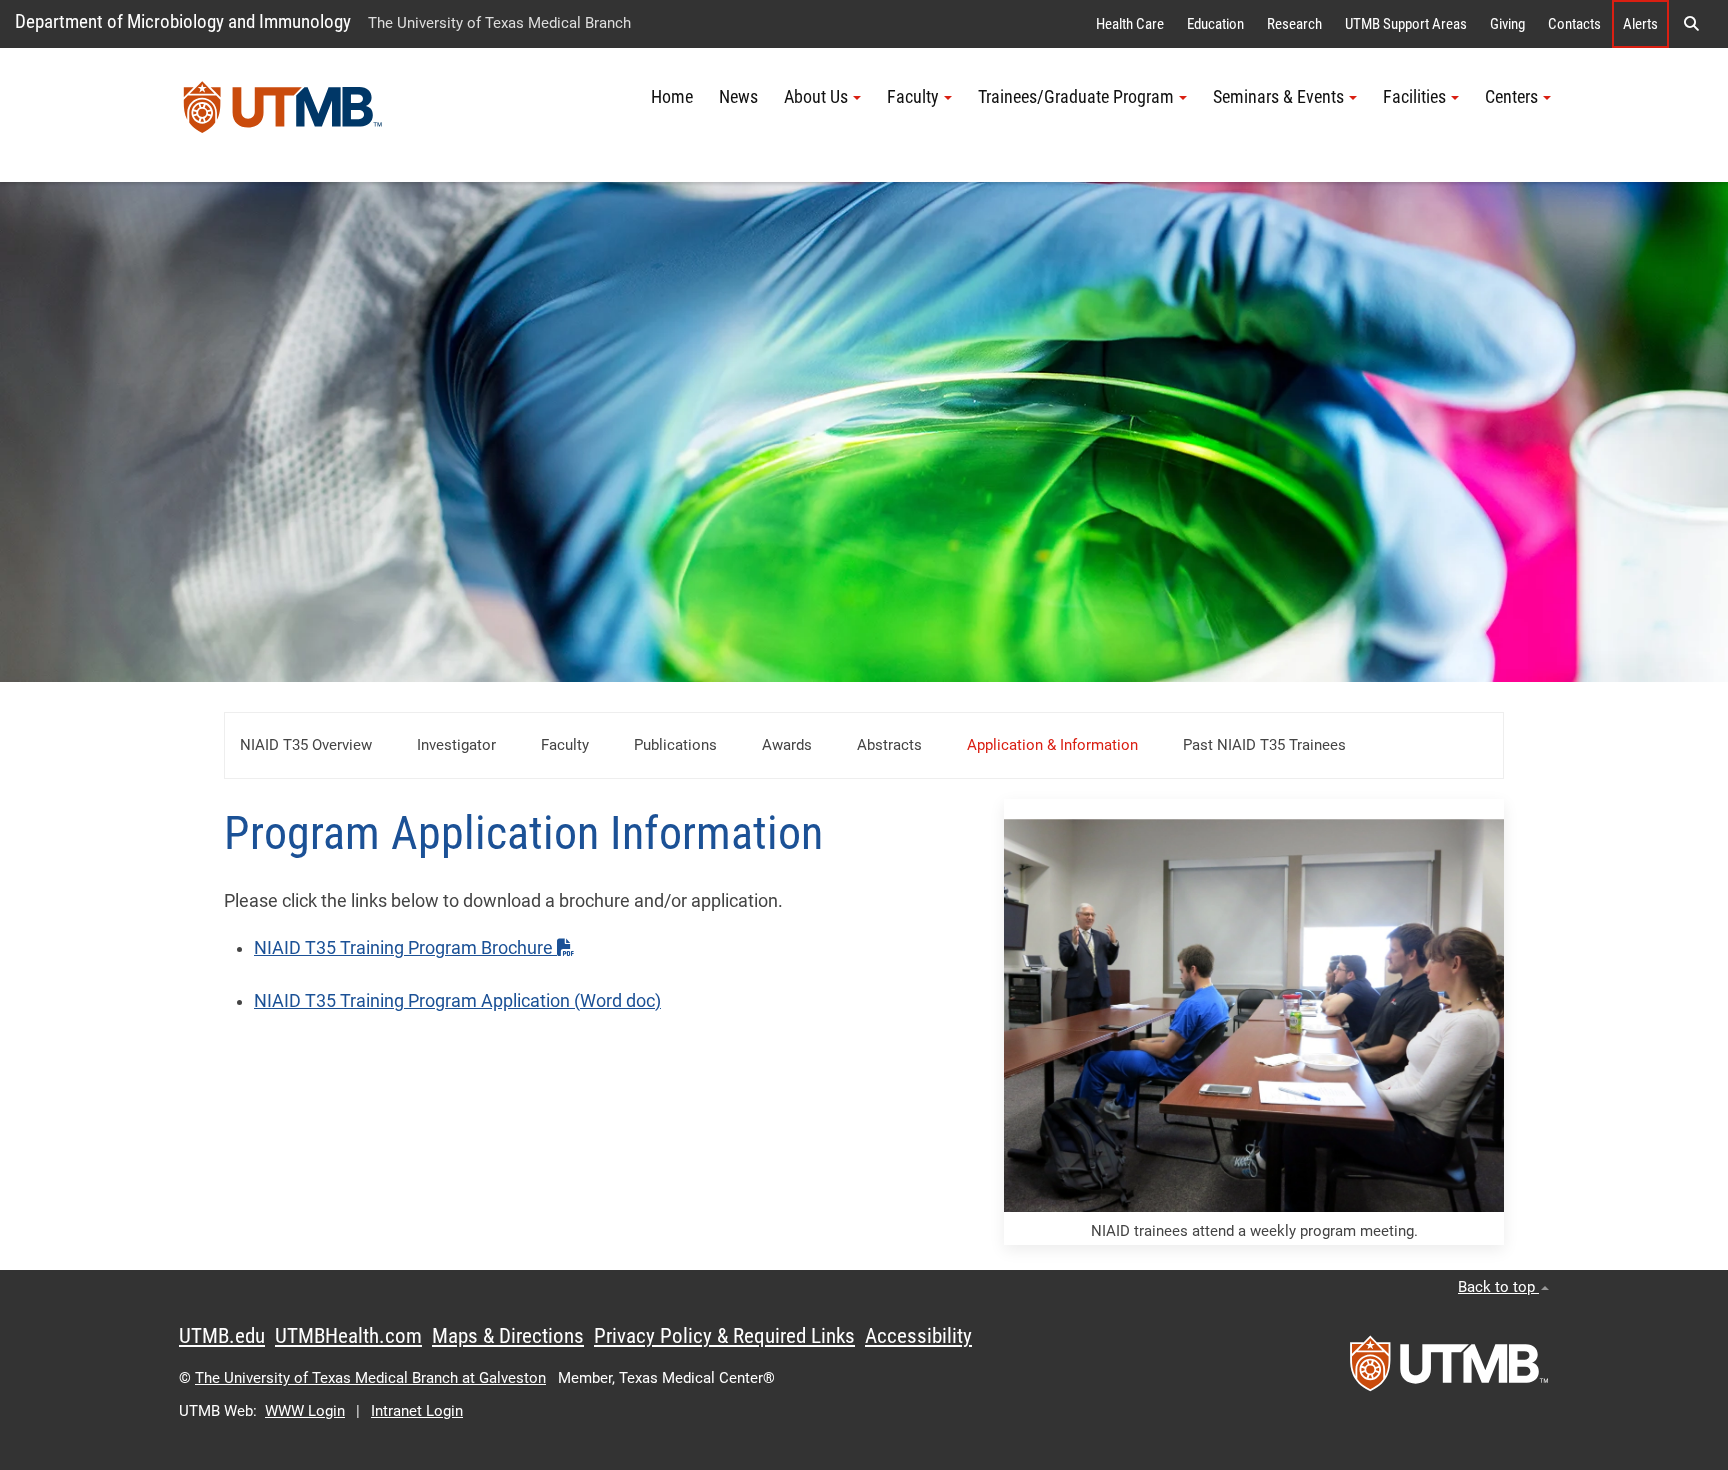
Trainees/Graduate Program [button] (1076, 97)
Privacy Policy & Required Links (724, 1336)
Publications (675, 745)
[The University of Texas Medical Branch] (283, 115)
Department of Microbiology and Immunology (183, 21)
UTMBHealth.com (348, 1336)
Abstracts (889, 745)
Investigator (456, 745)
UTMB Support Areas (1406, 24)
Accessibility (918, 1336)
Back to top (1498, 1287)
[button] (1691, 24)
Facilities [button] (1414, 97)
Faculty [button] (913, 97)
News (738, 97)
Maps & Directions (508, 1336)
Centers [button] (1511, 97)
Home (672, 97)
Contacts (1574, 24)
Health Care (1130, 24)
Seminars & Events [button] (1278, 97)
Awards (787, 745)
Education (1215, 24)
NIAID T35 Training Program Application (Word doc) (457, 1001)
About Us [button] (816, 97)
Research (1294, 24)
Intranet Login (417, 1411)
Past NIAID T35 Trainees (1266, 745)
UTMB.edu (222, 1336)
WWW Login (305, 1411)
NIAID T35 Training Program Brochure (405, 948)
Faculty (565, 745)
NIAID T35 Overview (306, 745)
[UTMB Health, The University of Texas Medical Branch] (1449, 1370)
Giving (1507, 24)
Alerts (1640, 24)
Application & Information (1052, 745)
